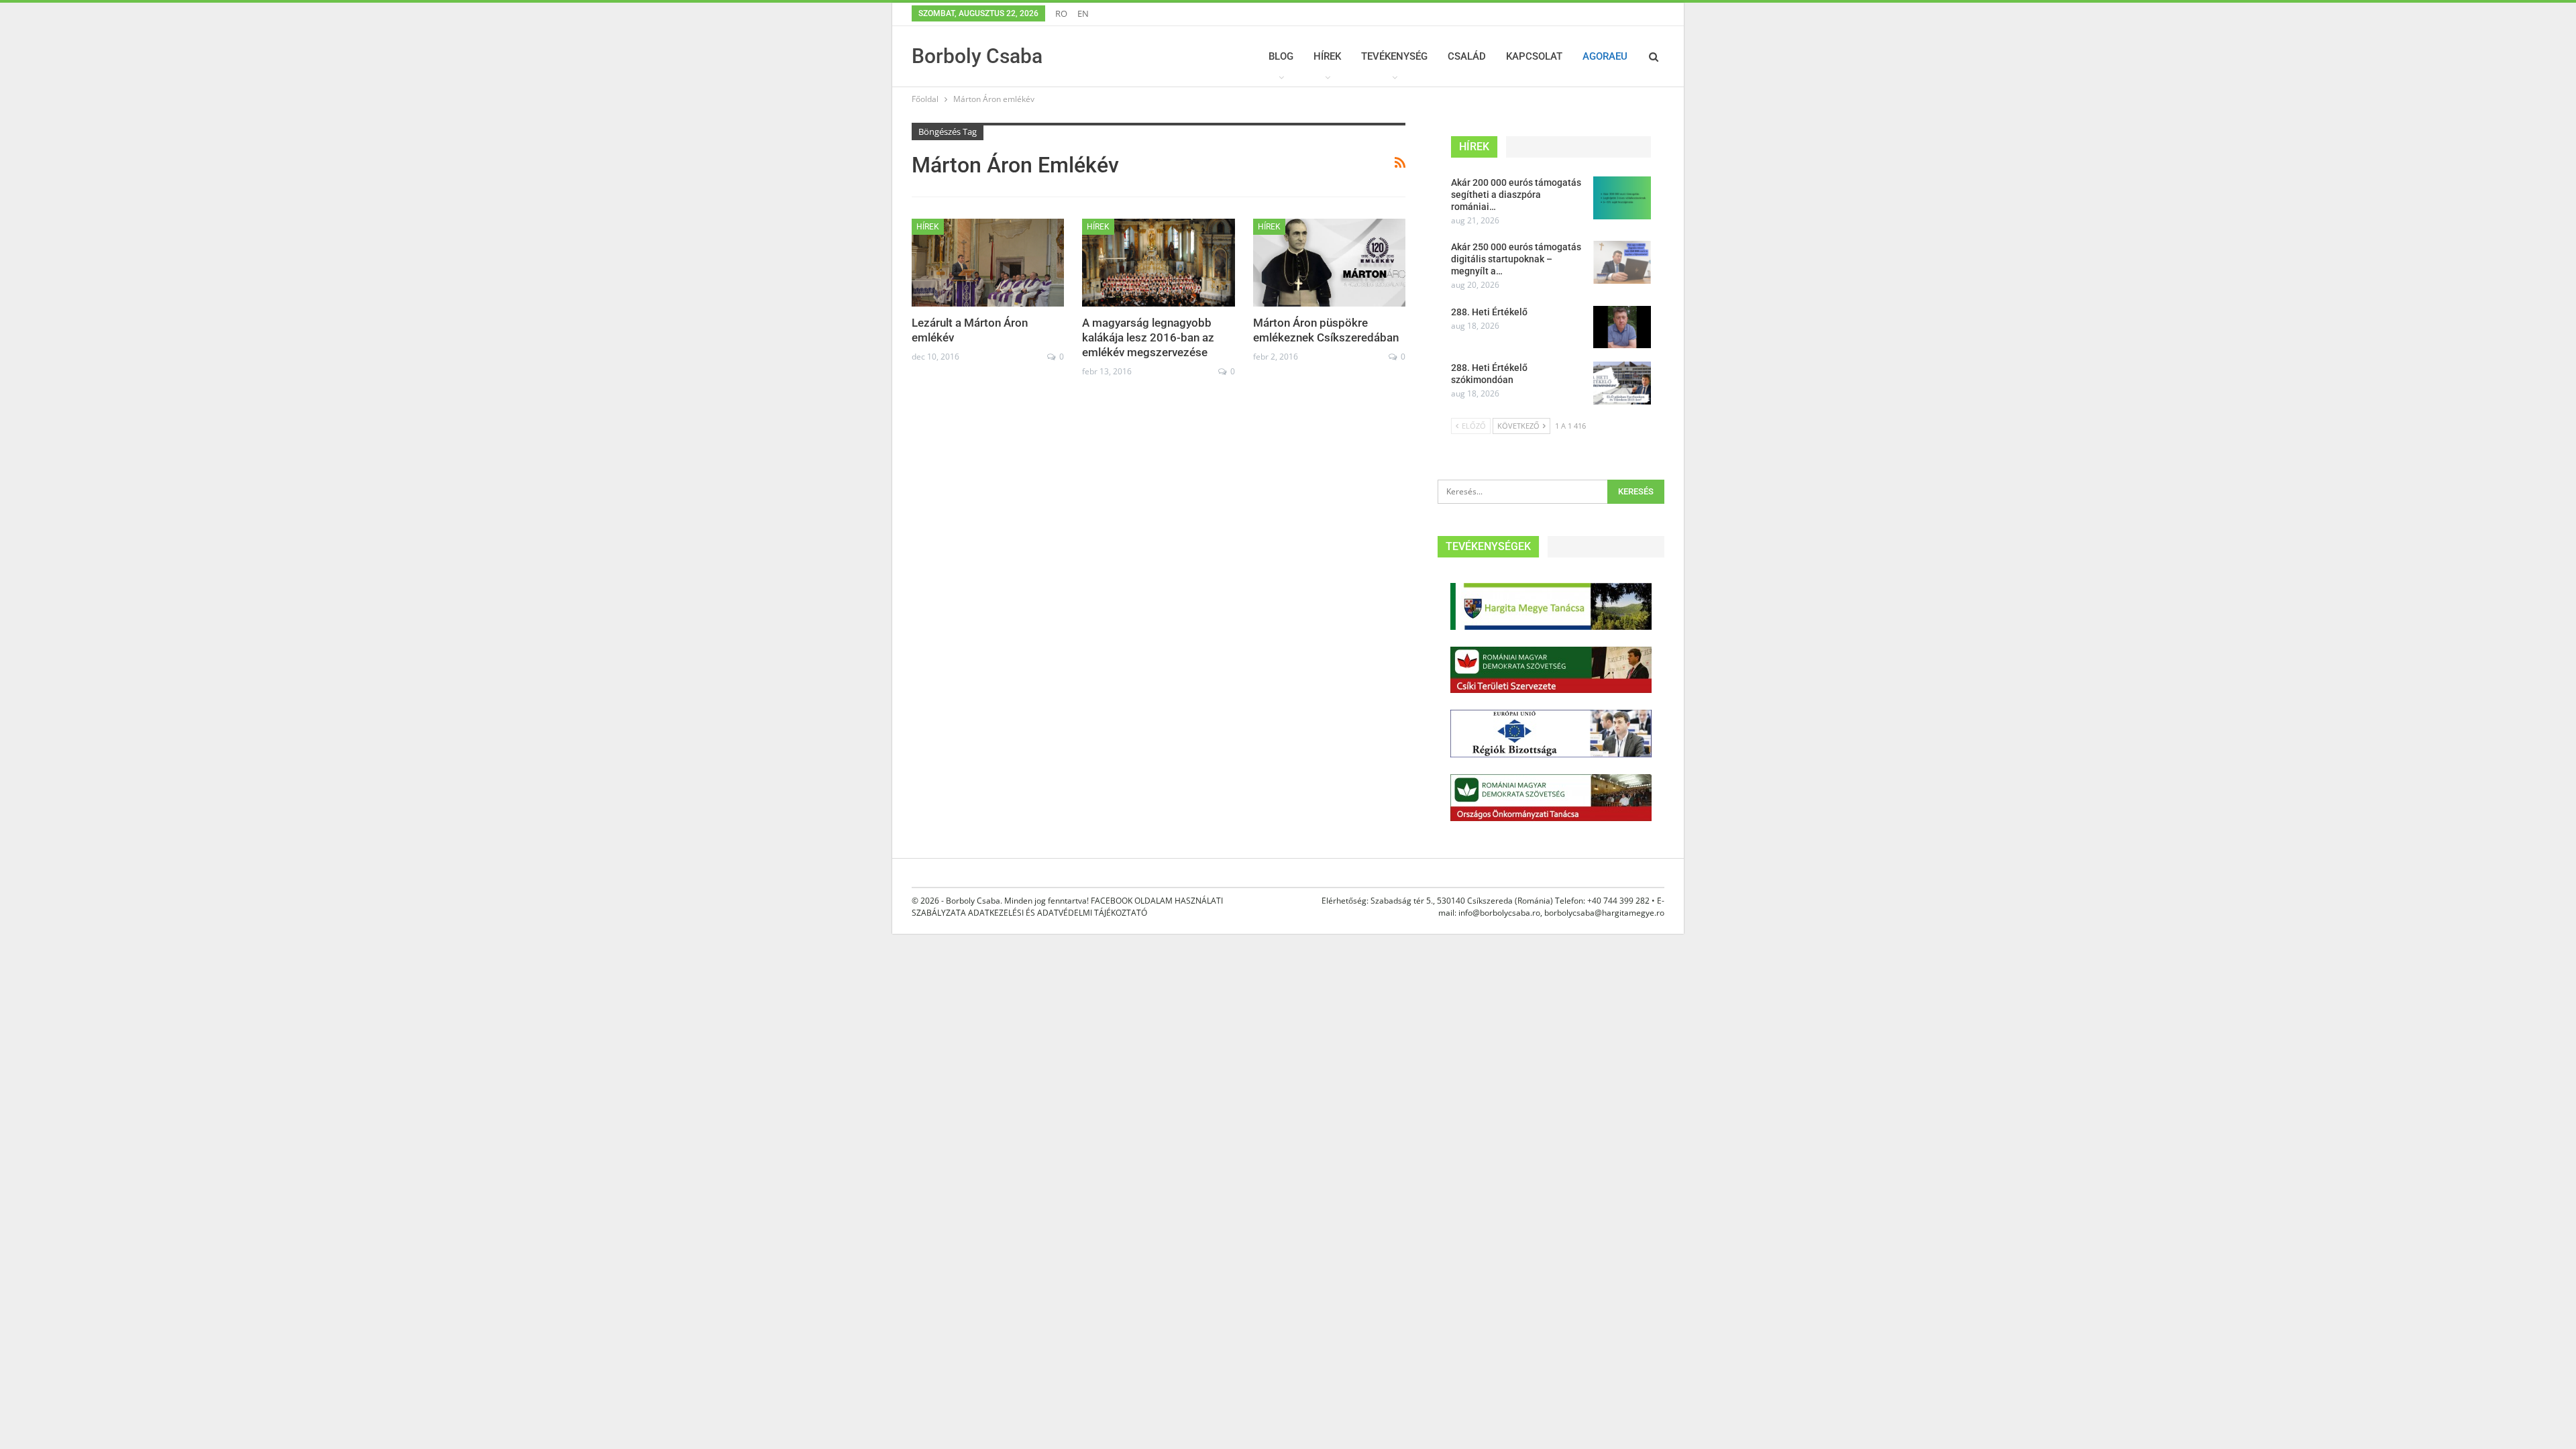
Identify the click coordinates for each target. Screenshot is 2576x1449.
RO (1061, 13)
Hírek (1327, 56)
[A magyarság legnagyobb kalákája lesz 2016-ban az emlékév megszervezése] (1158, 263)
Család (1467, 56)
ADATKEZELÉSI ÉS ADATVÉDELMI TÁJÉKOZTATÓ (1058, 913)
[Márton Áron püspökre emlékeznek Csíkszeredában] (1329, 263)
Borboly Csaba (977, 56)
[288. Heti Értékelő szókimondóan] (1622, 383)
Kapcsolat (1534, 56)
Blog (1281, 56)
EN (1083, 13)
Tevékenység (1394, 56)
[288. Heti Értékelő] (1622, 327)
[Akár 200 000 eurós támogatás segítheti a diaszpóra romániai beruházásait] (1622, 198)
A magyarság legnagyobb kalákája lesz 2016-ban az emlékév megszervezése (1148, 337)
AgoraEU (1605, 56)
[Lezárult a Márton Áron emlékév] (988, 263)
